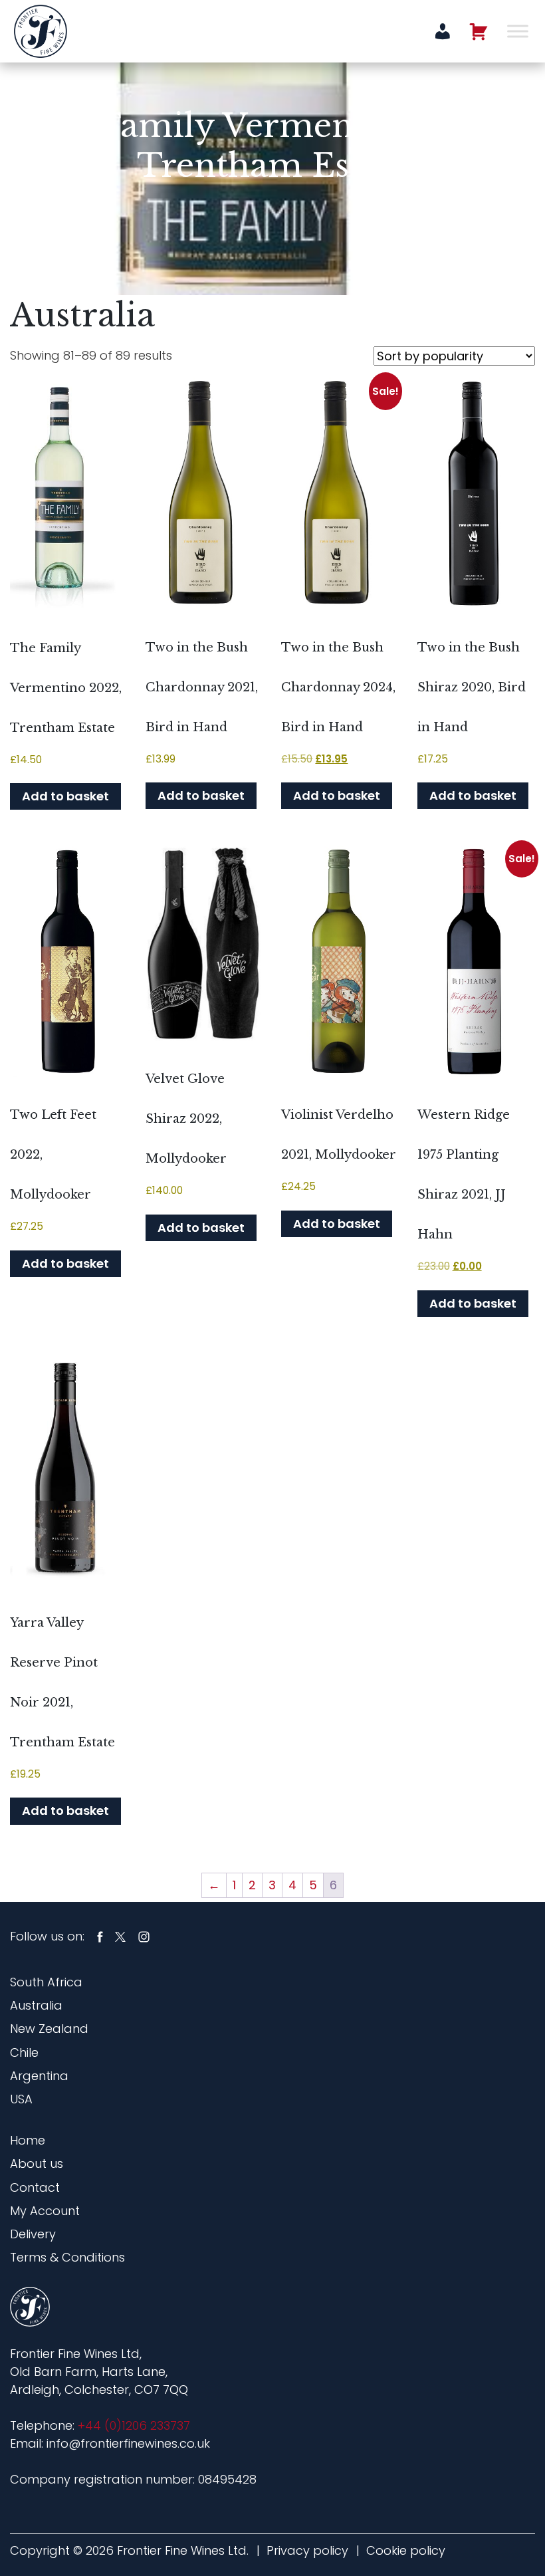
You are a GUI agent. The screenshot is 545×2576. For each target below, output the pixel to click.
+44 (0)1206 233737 (134, 2425)
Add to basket (65, 796)
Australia (36, 2005)
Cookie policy (406, 2550)
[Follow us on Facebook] (100, 1936)
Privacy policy (307, 2550)
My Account (45, 2211)
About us (37, 2164)
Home (28, 2140)
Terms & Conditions (67, 2257)
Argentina (39, 2076)
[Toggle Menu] (518, 31)
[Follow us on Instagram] (144, 1936)
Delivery (33, 2234)
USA (21, 2099)
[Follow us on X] (120, 1936)
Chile (24, 2052)
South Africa (46, 1982)
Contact (35, 2187)
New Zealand (49, 2029)
